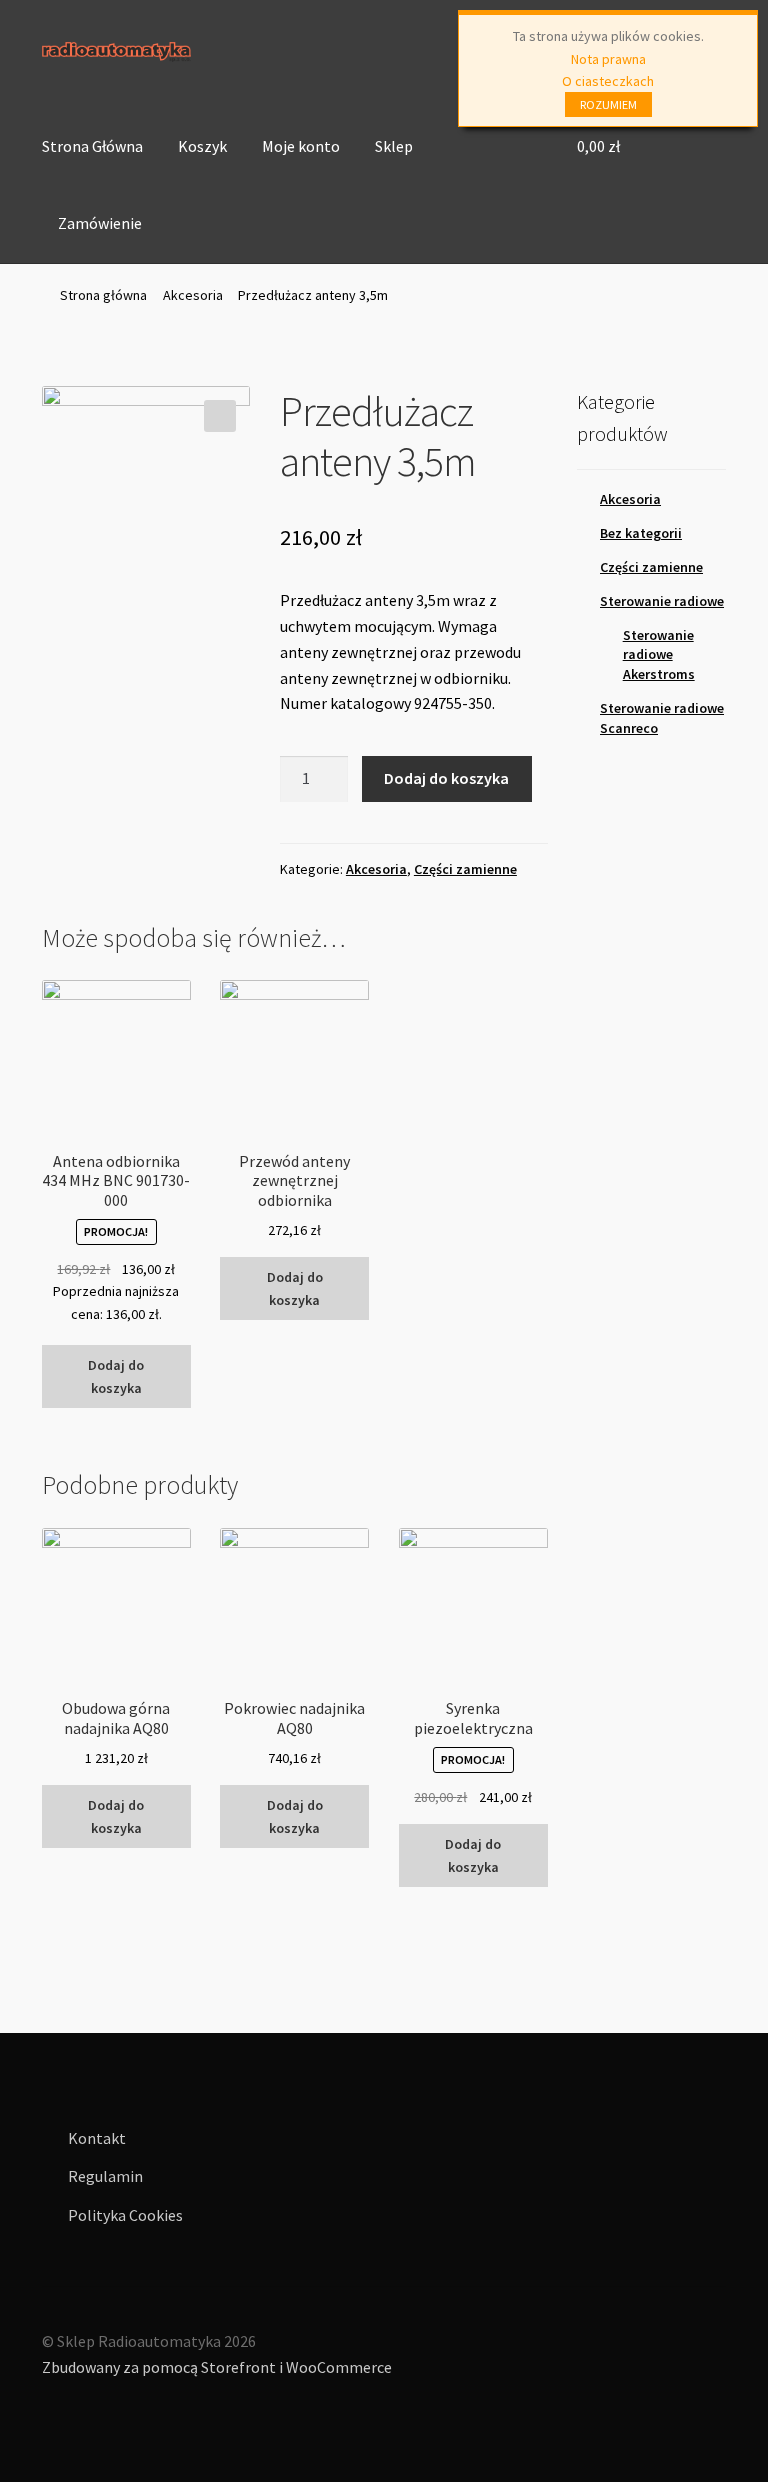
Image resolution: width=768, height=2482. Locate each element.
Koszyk (202, 146)
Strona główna (103, 295)
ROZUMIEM (608, 104)
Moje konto (301, 146)
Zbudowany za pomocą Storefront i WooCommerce (217, 2367)
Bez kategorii (641, 533)
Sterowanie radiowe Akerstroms (659, 655)
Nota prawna (608, 59)
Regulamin (105, 2176)
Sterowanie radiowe (662, 601)
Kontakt (97, 2138)
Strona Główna (92, 146)
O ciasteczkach (608, 81)
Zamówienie (100, 223)
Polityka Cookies (125, 2215)
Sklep (394, 146)
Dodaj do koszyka (446, 778)
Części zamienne (465, 869)
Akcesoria (193, 295)
